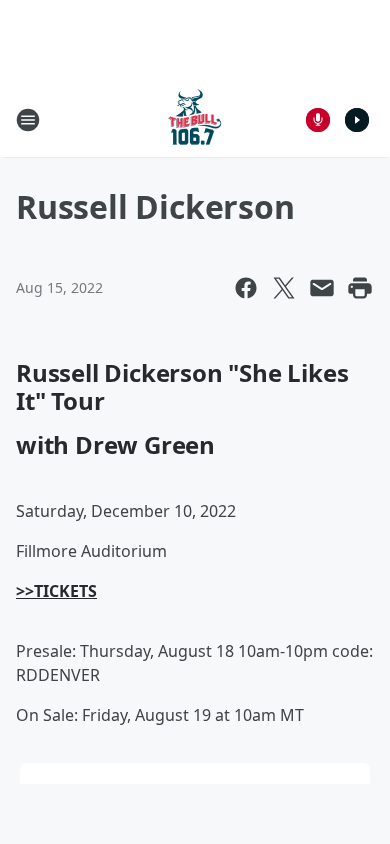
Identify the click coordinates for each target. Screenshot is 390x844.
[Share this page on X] (284, 288)
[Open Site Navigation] (28, 120)
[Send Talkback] (318, 120)
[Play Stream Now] (357, 120)
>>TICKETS (56, 591)
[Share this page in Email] (322, 288)
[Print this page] (360, 288)
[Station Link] (195, 119)
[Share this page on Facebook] (246, 288)
